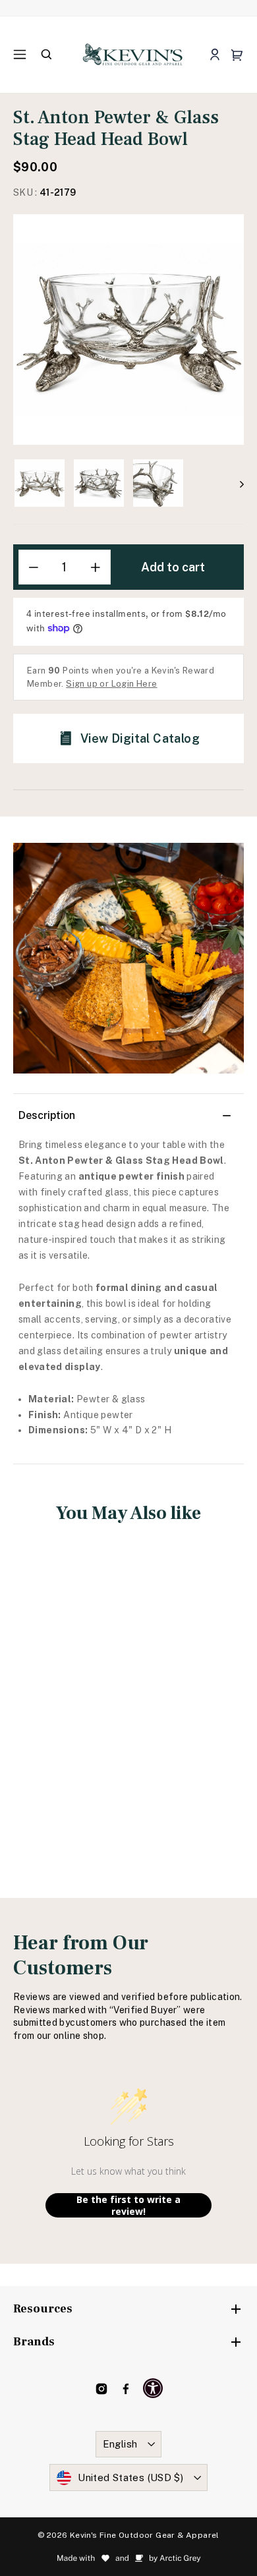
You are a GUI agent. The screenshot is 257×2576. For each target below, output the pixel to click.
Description (47, 1115)
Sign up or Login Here (111, 684)
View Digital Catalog (140, 738)
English (120, 2444)
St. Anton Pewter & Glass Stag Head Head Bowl (67, 1697)
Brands (34, 2342)
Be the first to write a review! (128, 2205)
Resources (43, 2309)
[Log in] (214, 55)
